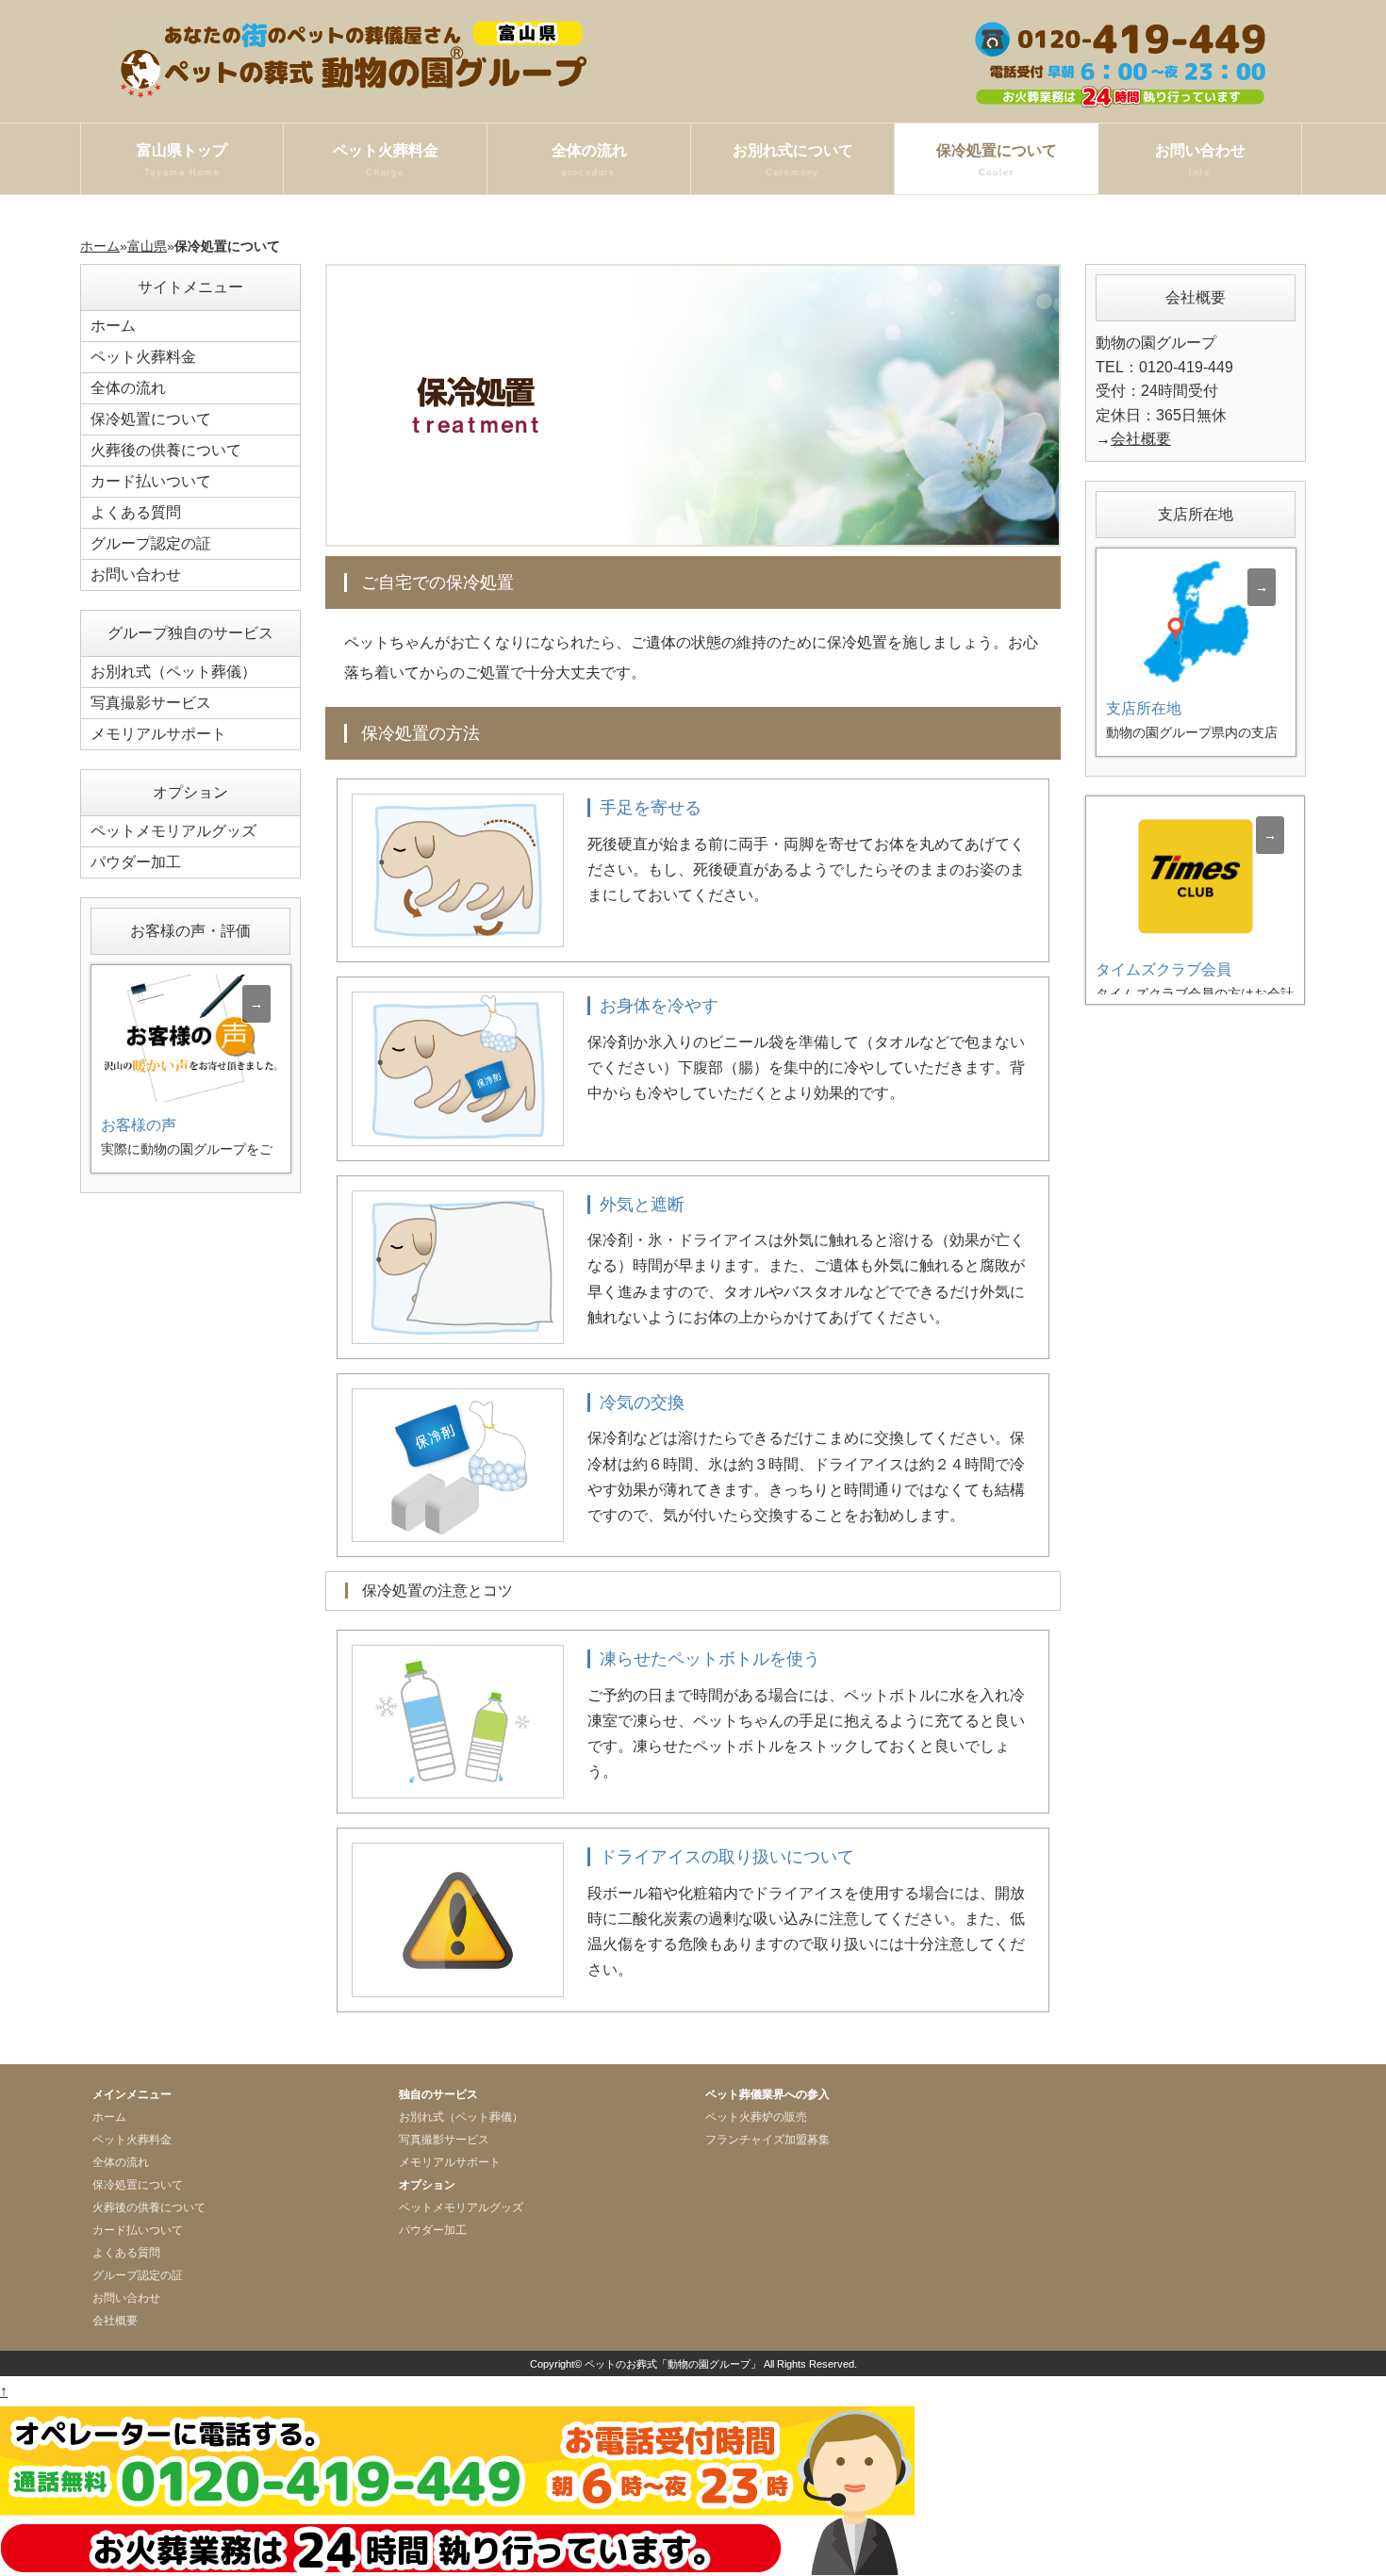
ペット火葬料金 (386, 160)
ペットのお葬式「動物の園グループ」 (673, 2364)
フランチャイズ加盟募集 (767, 2140)
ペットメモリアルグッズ (173, 831)
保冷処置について (997, 160)
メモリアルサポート (158, 734)
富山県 (147, 246)
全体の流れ (589, 160)
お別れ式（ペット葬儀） (173, 672)
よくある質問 (136, 512)
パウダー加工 (136, 862)
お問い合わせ (1200, 160)
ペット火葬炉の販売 (756, 2117)
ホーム (100, 246)
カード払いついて (151, 481)
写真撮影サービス (151, 703)
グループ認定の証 (151, 543)
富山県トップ (182, 160)
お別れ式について (793, 160)
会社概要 (1141, 439)
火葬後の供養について (166, 450)
